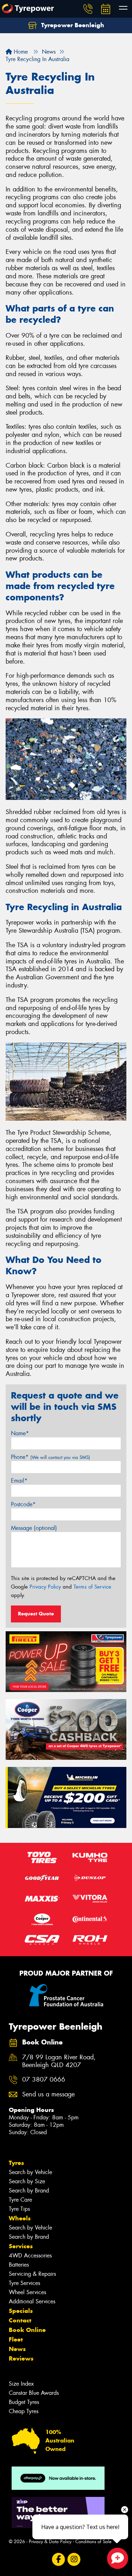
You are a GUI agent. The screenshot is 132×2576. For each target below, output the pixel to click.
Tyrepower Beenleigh (72, 25)
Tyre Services (24, 2283)
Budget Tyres (24, 2402)
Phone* (51, 1457)
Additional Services (32, 2301)
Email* (19, 1481)
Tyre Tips (19, 2209)
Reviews (21, 2358)
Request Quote (36, 1614)
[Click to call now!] (88, 9)
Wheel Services (27, 2292)
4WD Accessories (30, 2256)
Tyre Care (20, 2200)
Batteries (19, 2265)
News (17, 2349)
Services (21, 2246)
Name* (20, 1433)
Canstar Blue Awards (34, 2393)
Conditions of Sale (93, 2542)
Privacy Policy (45, 1587)
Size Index (21, 2384)
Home (20, 52)
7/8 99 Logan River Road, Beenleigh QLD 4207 (59, 2061)
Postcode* (23, 1504)
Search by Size (27, 2181)
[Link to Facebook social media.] (58, 2560)
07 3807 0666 (44, 2080)
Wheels (20, 2218)
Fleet (16, 2339)
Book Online (27, 2330)
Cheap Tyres (24, 2411)
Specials (21, 2311)
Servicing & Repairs (32, 2274)
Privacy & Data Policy (50, 2542)
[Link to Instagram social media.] (74, 2560)
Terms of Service (92, 1587)
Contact (20, 2320)
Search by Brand (29, 2191)
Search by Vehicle (30, 2172)
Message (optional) (34, 1528)
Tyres (16, 2163)
